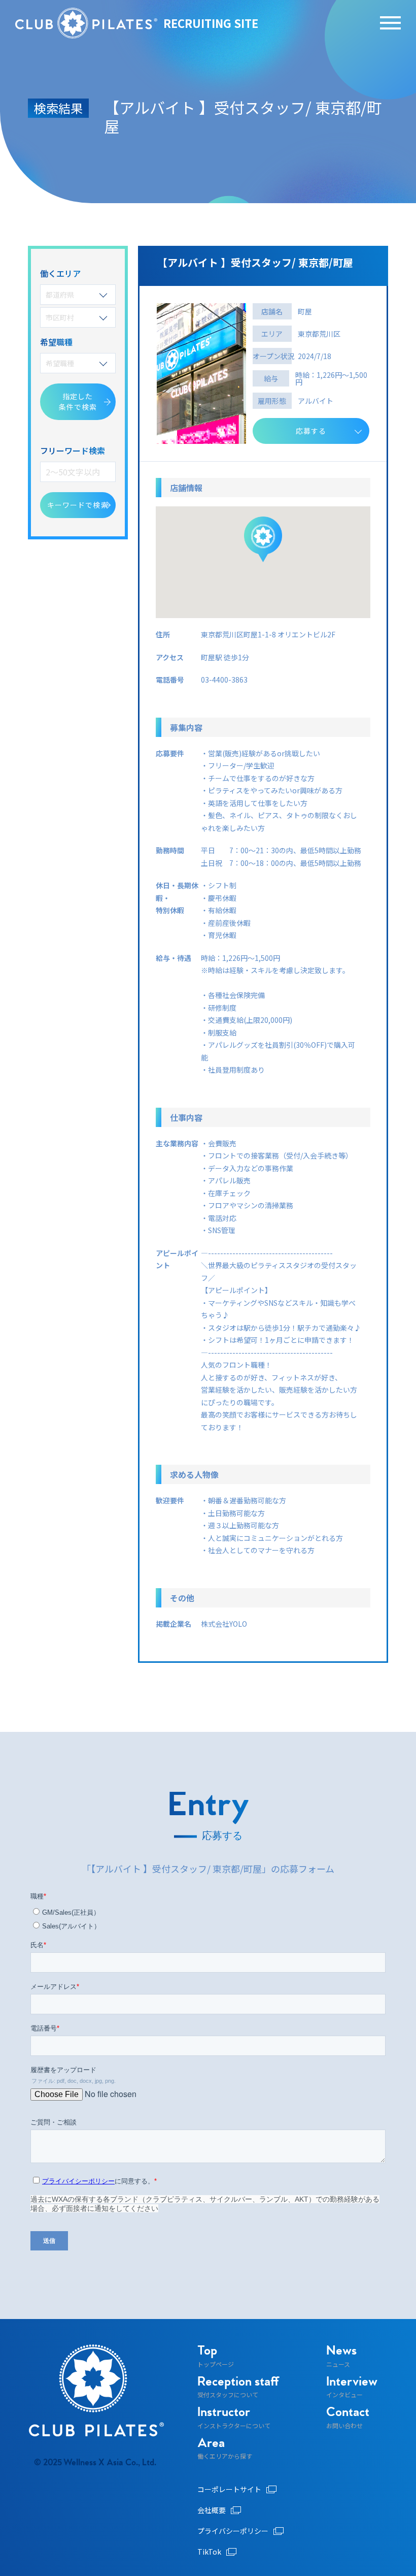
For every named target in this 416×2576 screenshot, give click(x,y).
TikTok (209, 2552)
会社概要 (212, 2510)
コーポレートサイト (229, 2489)
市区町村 (60, 317)
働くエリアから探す (225, 2449)
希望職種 (60, 363)
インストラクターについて (234, 2418)
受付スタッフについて (238, 2387)
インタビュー (352, 2387)
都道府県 (60, 295)
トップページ (216, 2356)
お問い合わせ (348, 2418)
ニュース (341, 2356)
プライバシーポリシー (233, 2531)
